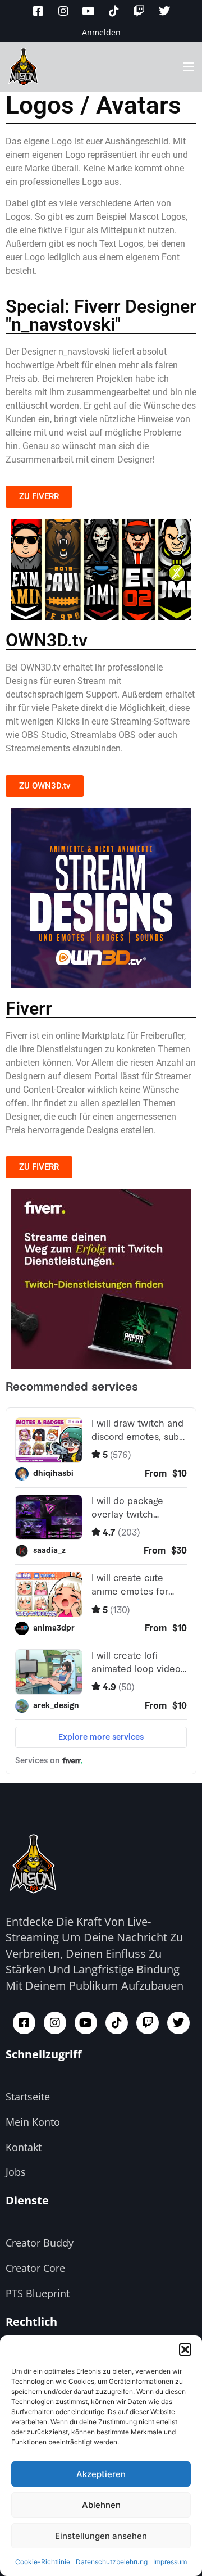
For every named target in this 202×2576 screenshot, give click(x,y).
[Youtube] (89, 11)
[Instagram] (63, 11)
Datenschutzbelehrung (112, 2562)
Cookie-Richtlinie (43, 2562)
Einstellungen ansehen (101, 2536)
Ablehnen (101, 2505)
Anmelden (101, 32)
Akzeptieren (101, 2474)
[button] (185, 2349)
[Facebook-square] (38, 11)
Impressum (170, 2562)
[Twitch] (139, 11)
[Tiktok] (114, 11)
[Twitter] (164, 11)
